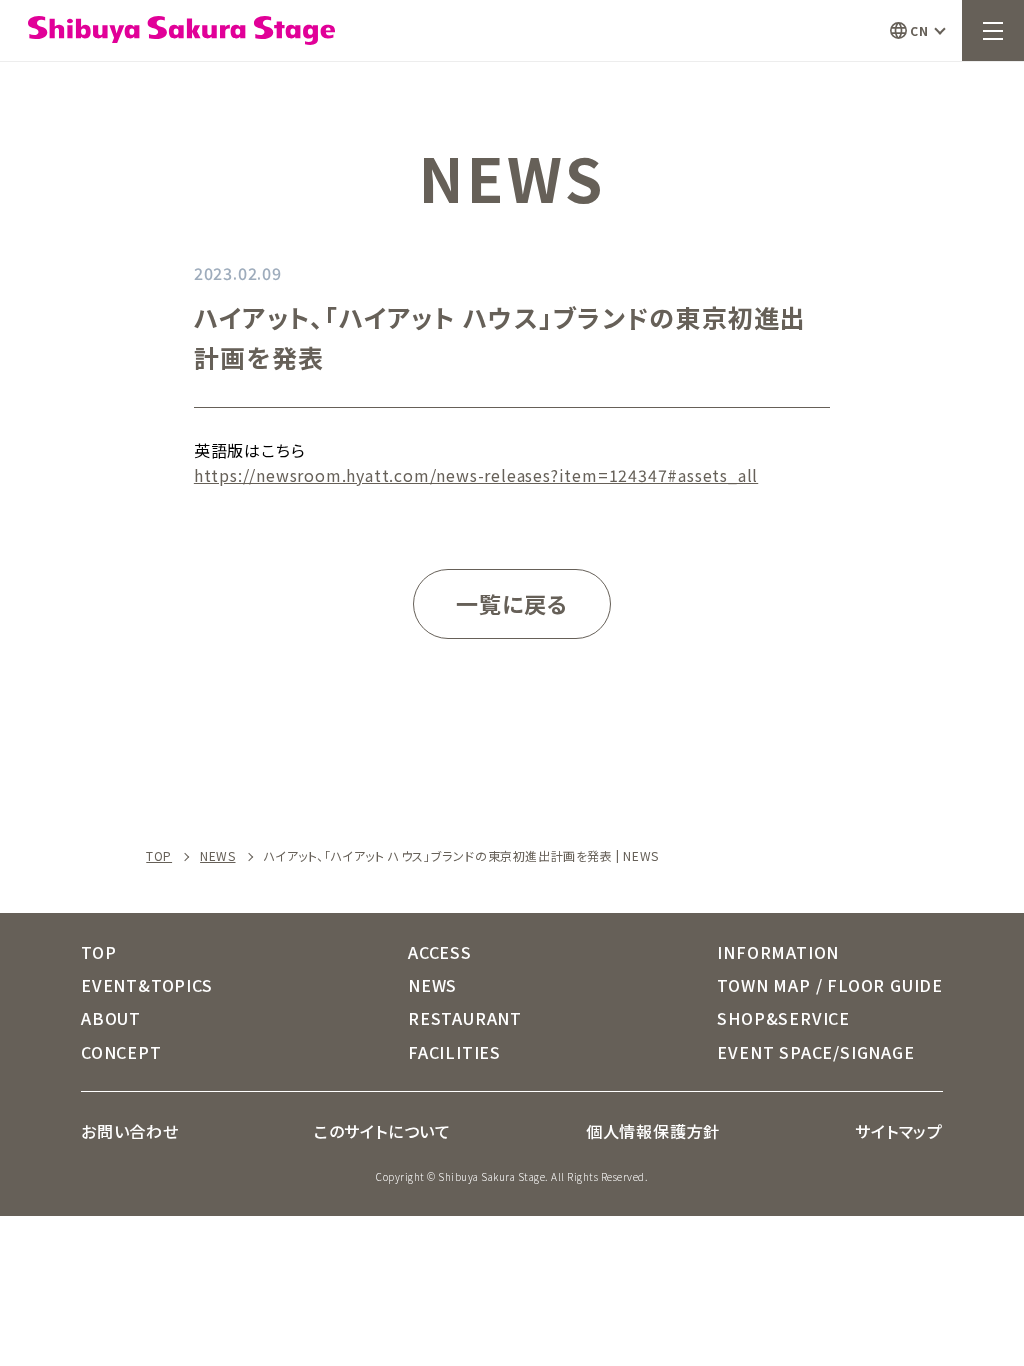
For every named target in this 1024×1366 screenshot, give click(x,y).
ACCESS (440, 952)
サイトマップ (899, 1131)
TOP (159, 856)
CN (919, 30)
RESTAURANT (465, 1018)
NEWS (217, 856)
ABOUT (111, 1018)
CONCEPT (121, 1052)
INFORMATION (778, 952)
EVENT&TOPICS (147, 985)
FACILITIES (454, 1052)
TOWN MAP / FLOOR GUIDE (830, 985)
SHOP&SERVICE (783, 1018)
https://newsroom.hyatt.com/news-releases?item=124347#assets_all (476, 475)
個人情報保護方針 (653, 1131)
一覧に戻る (512, 603)
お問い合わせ (130, 1131)
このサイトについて (382, 1131)
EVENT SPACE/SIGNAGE (815, 1052)
